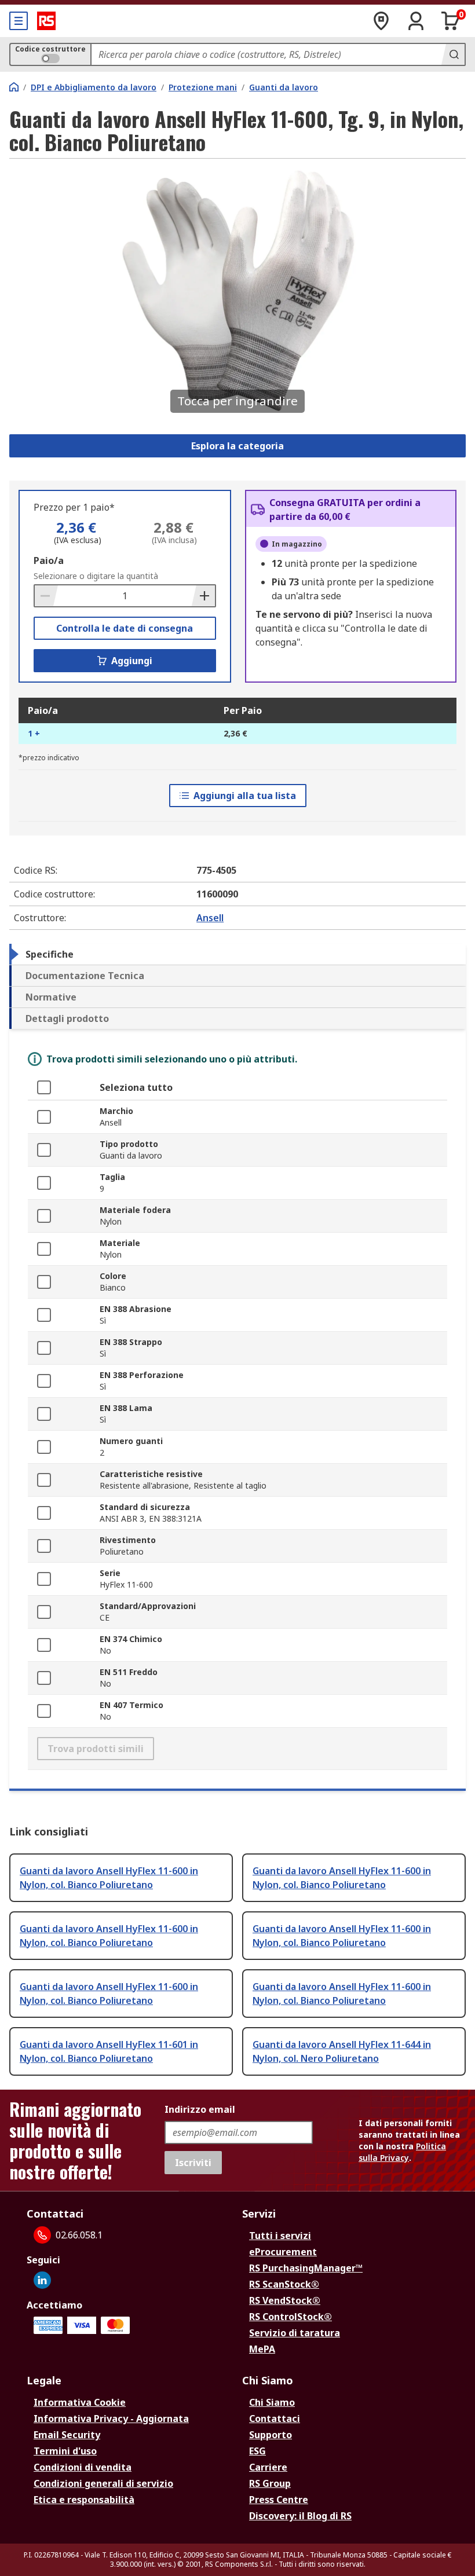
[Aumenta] (203, 596)
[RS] (46, 21)
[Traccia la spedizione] (381, 21)
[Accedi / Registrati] (416, 21)
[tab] (237, 954)
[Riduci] (46, 596)
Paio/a (49, 560)
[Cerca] (453, 54)
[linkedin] (42, 2280)
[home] (14, 87)
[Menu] (19, 21)
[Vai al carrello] (451, 21)
